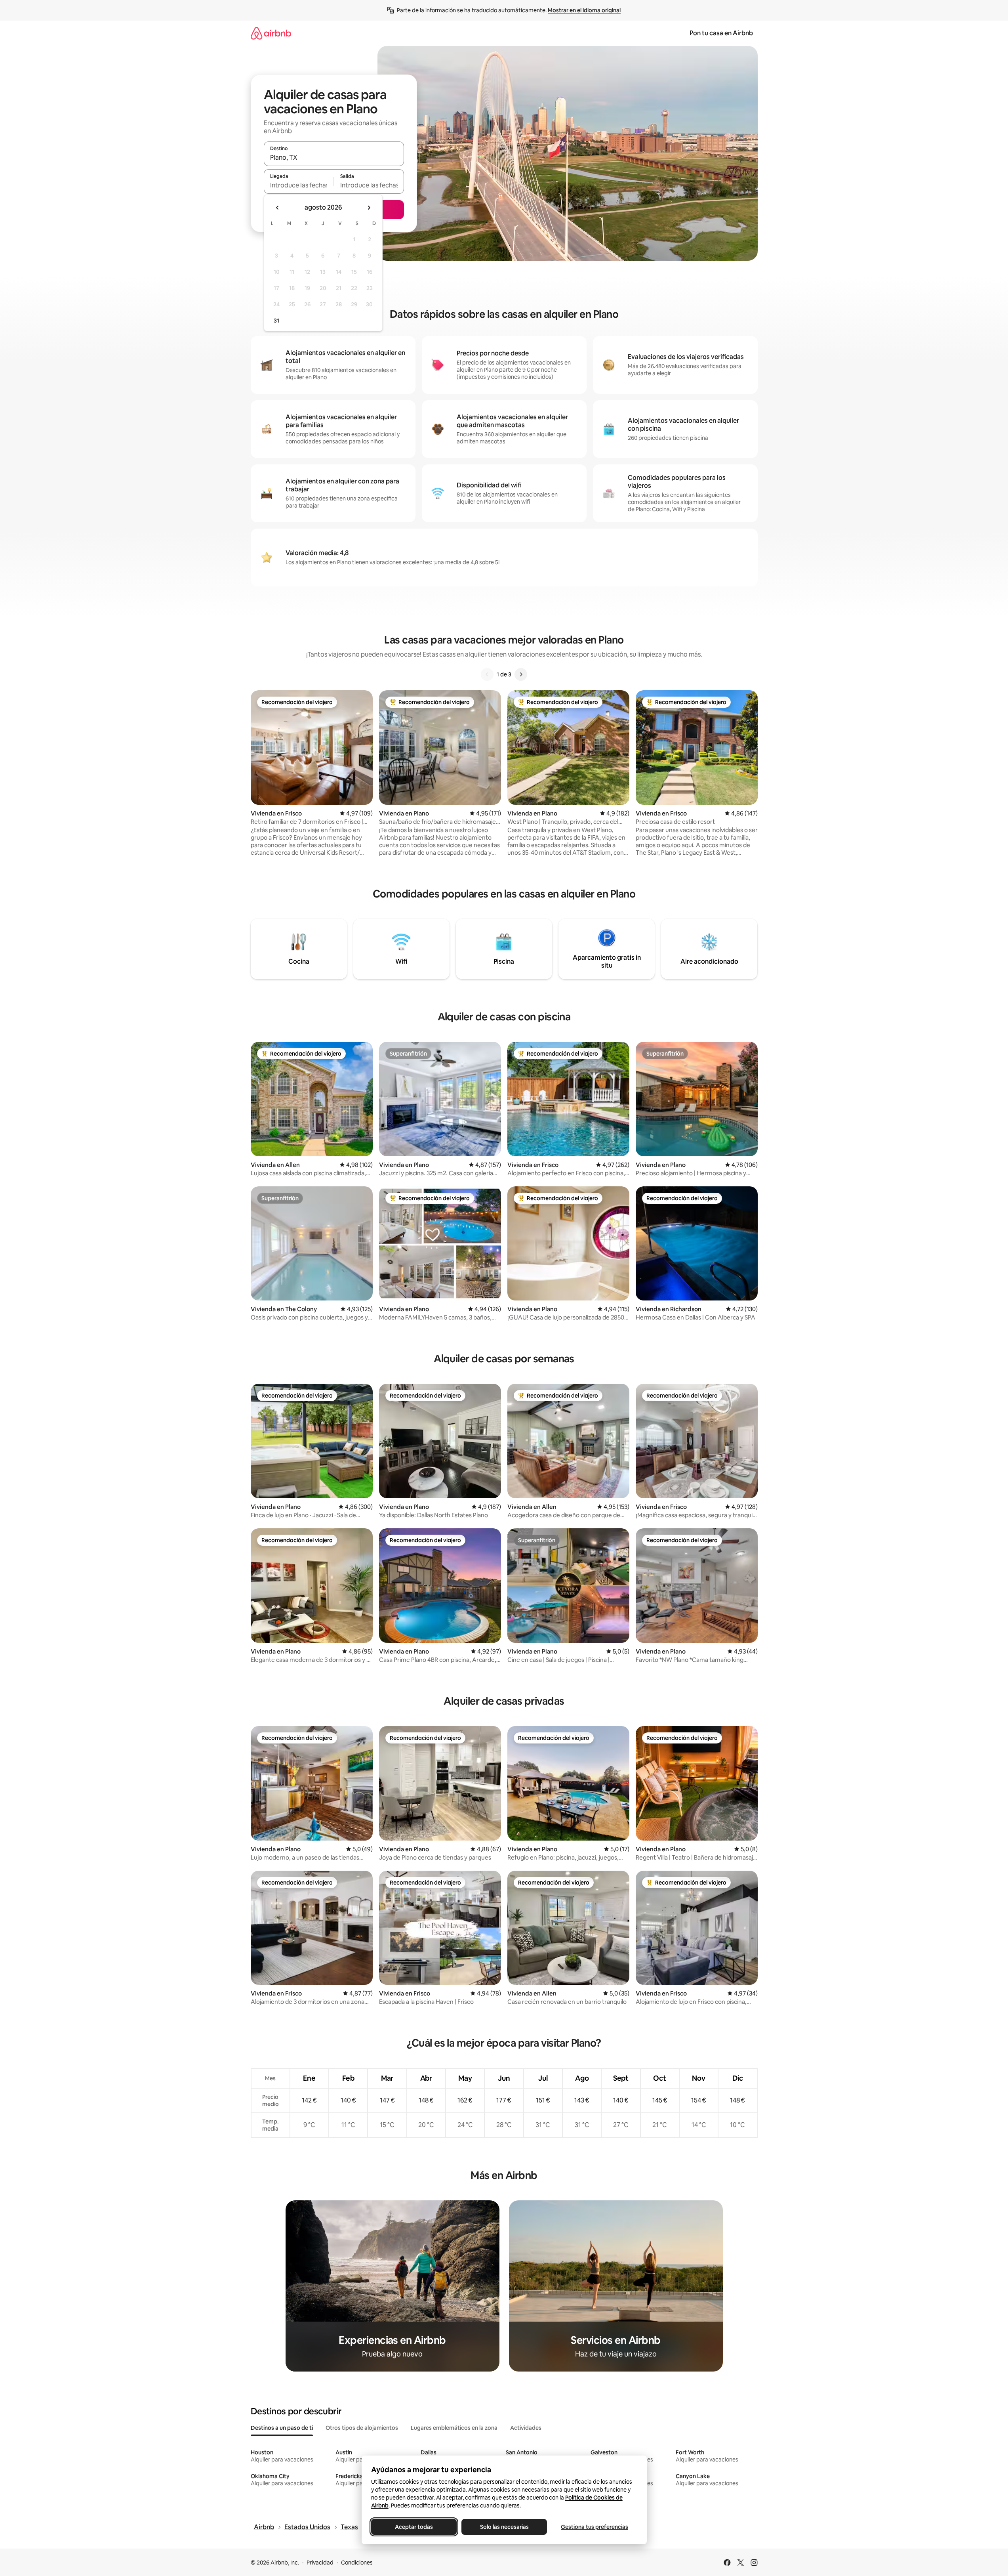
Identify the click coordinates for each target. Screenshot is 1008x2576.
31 (276, 321)
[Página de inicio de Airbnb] (271, 33)
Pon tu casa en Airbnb (721, 33)
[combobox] (334, 157)
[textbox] (299, 185)
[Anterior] (487, 674)
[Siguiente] (521, 674)
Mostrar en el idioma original (584, 10)
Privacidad (320, 2563)
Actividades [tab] (526, 2428)
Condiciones (357, 2563)
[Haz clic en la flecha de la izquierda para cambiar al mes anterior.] (278, 208)
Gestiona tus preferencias (595, 2527)
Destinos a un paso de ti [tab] (282, 2428)
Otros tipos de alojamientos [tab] (362, 2428)
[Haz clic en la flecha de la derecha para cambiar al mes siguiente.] (369, 208)
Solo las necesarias (504, 2527)
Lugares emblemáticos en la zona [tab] (454, 2428)
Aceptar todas (414, 2527)
